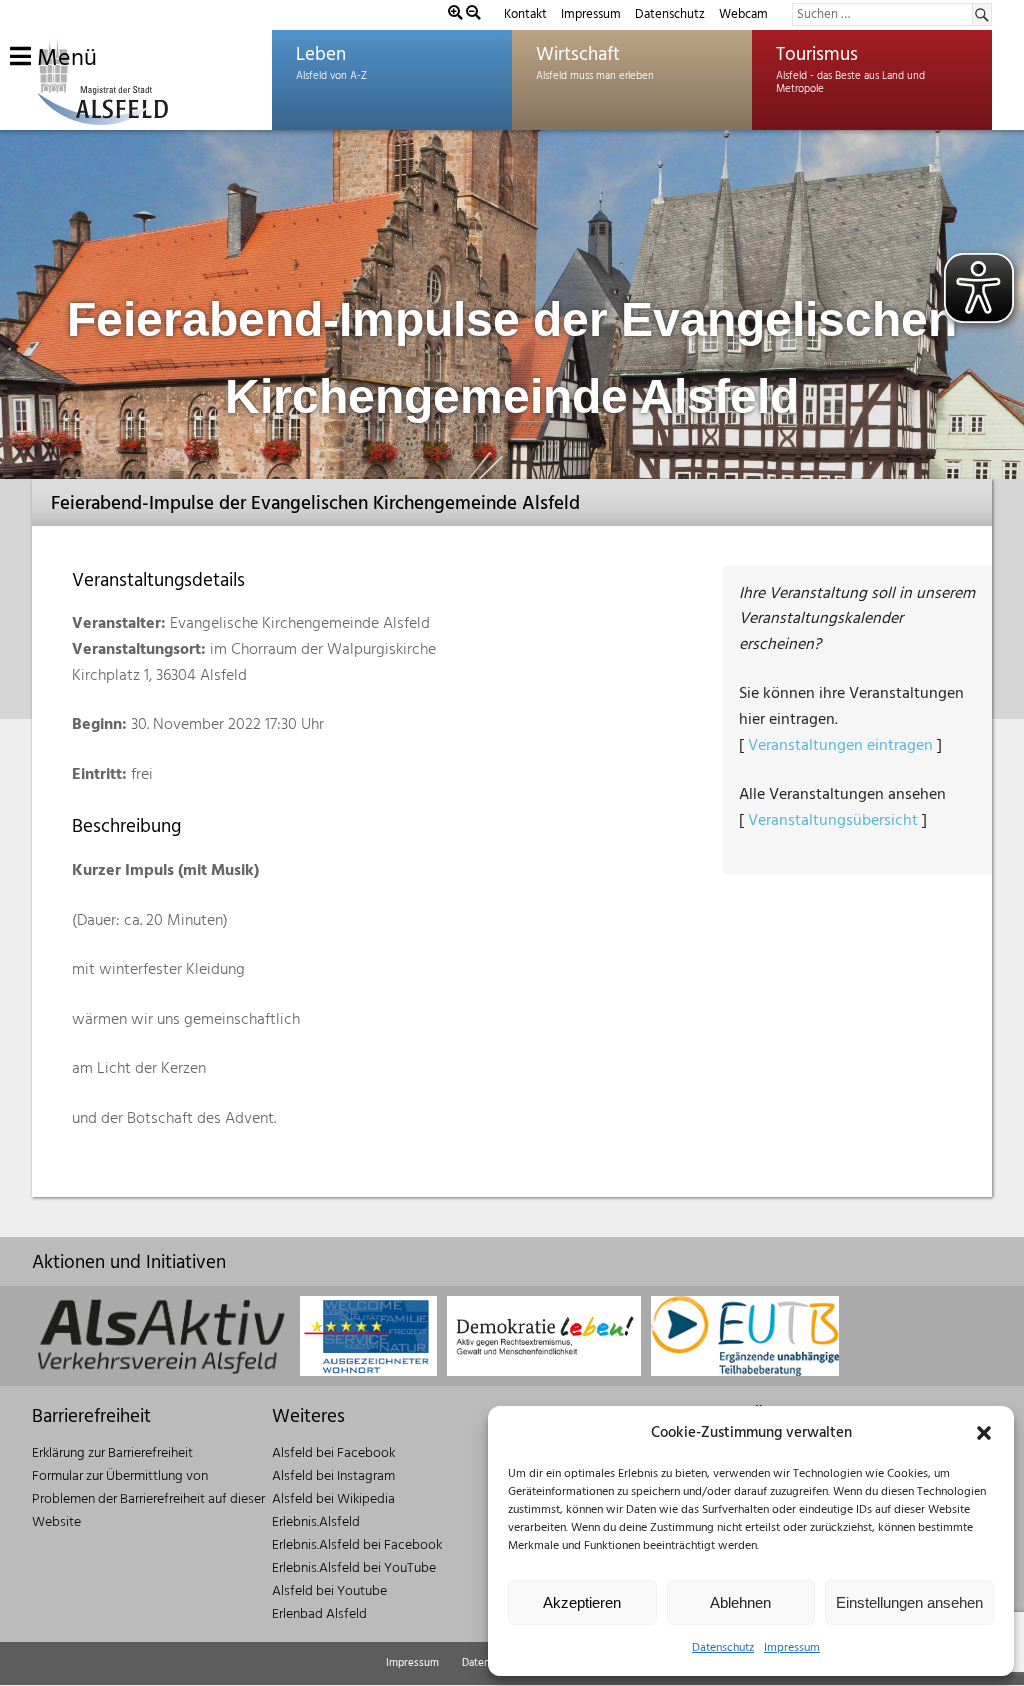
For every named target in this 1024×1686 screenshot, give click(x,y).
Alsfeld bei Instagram (333, 1476)
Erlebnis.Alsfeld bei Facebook (357, 1545)
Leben (321, 55)
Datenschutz (723, 1648)
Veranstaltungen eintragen (840, 746)
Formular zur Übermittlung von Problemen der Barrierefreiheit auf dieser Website (148, 1499)
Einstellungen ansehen (909, 1602)
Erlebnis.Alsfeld (316, 1522)
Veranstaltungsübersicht (833, 821)
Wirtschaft (578, 55)
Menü (64, 59)
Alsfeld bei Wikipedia (333, 1499)
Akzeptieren (582, 1602)
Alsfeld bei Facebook (333, 1453)
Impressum (792, 1648)
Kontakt (525, 14)
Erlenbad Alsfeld (319, 1614)
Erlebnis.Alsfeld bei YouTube (354, 1568)
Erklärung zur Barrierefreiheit (112, 1453)
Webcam (743, 14)
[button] (984, 1433)
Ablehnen (740, 1602)
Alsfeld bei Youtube (329, 1591)
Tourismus (817, 55)
